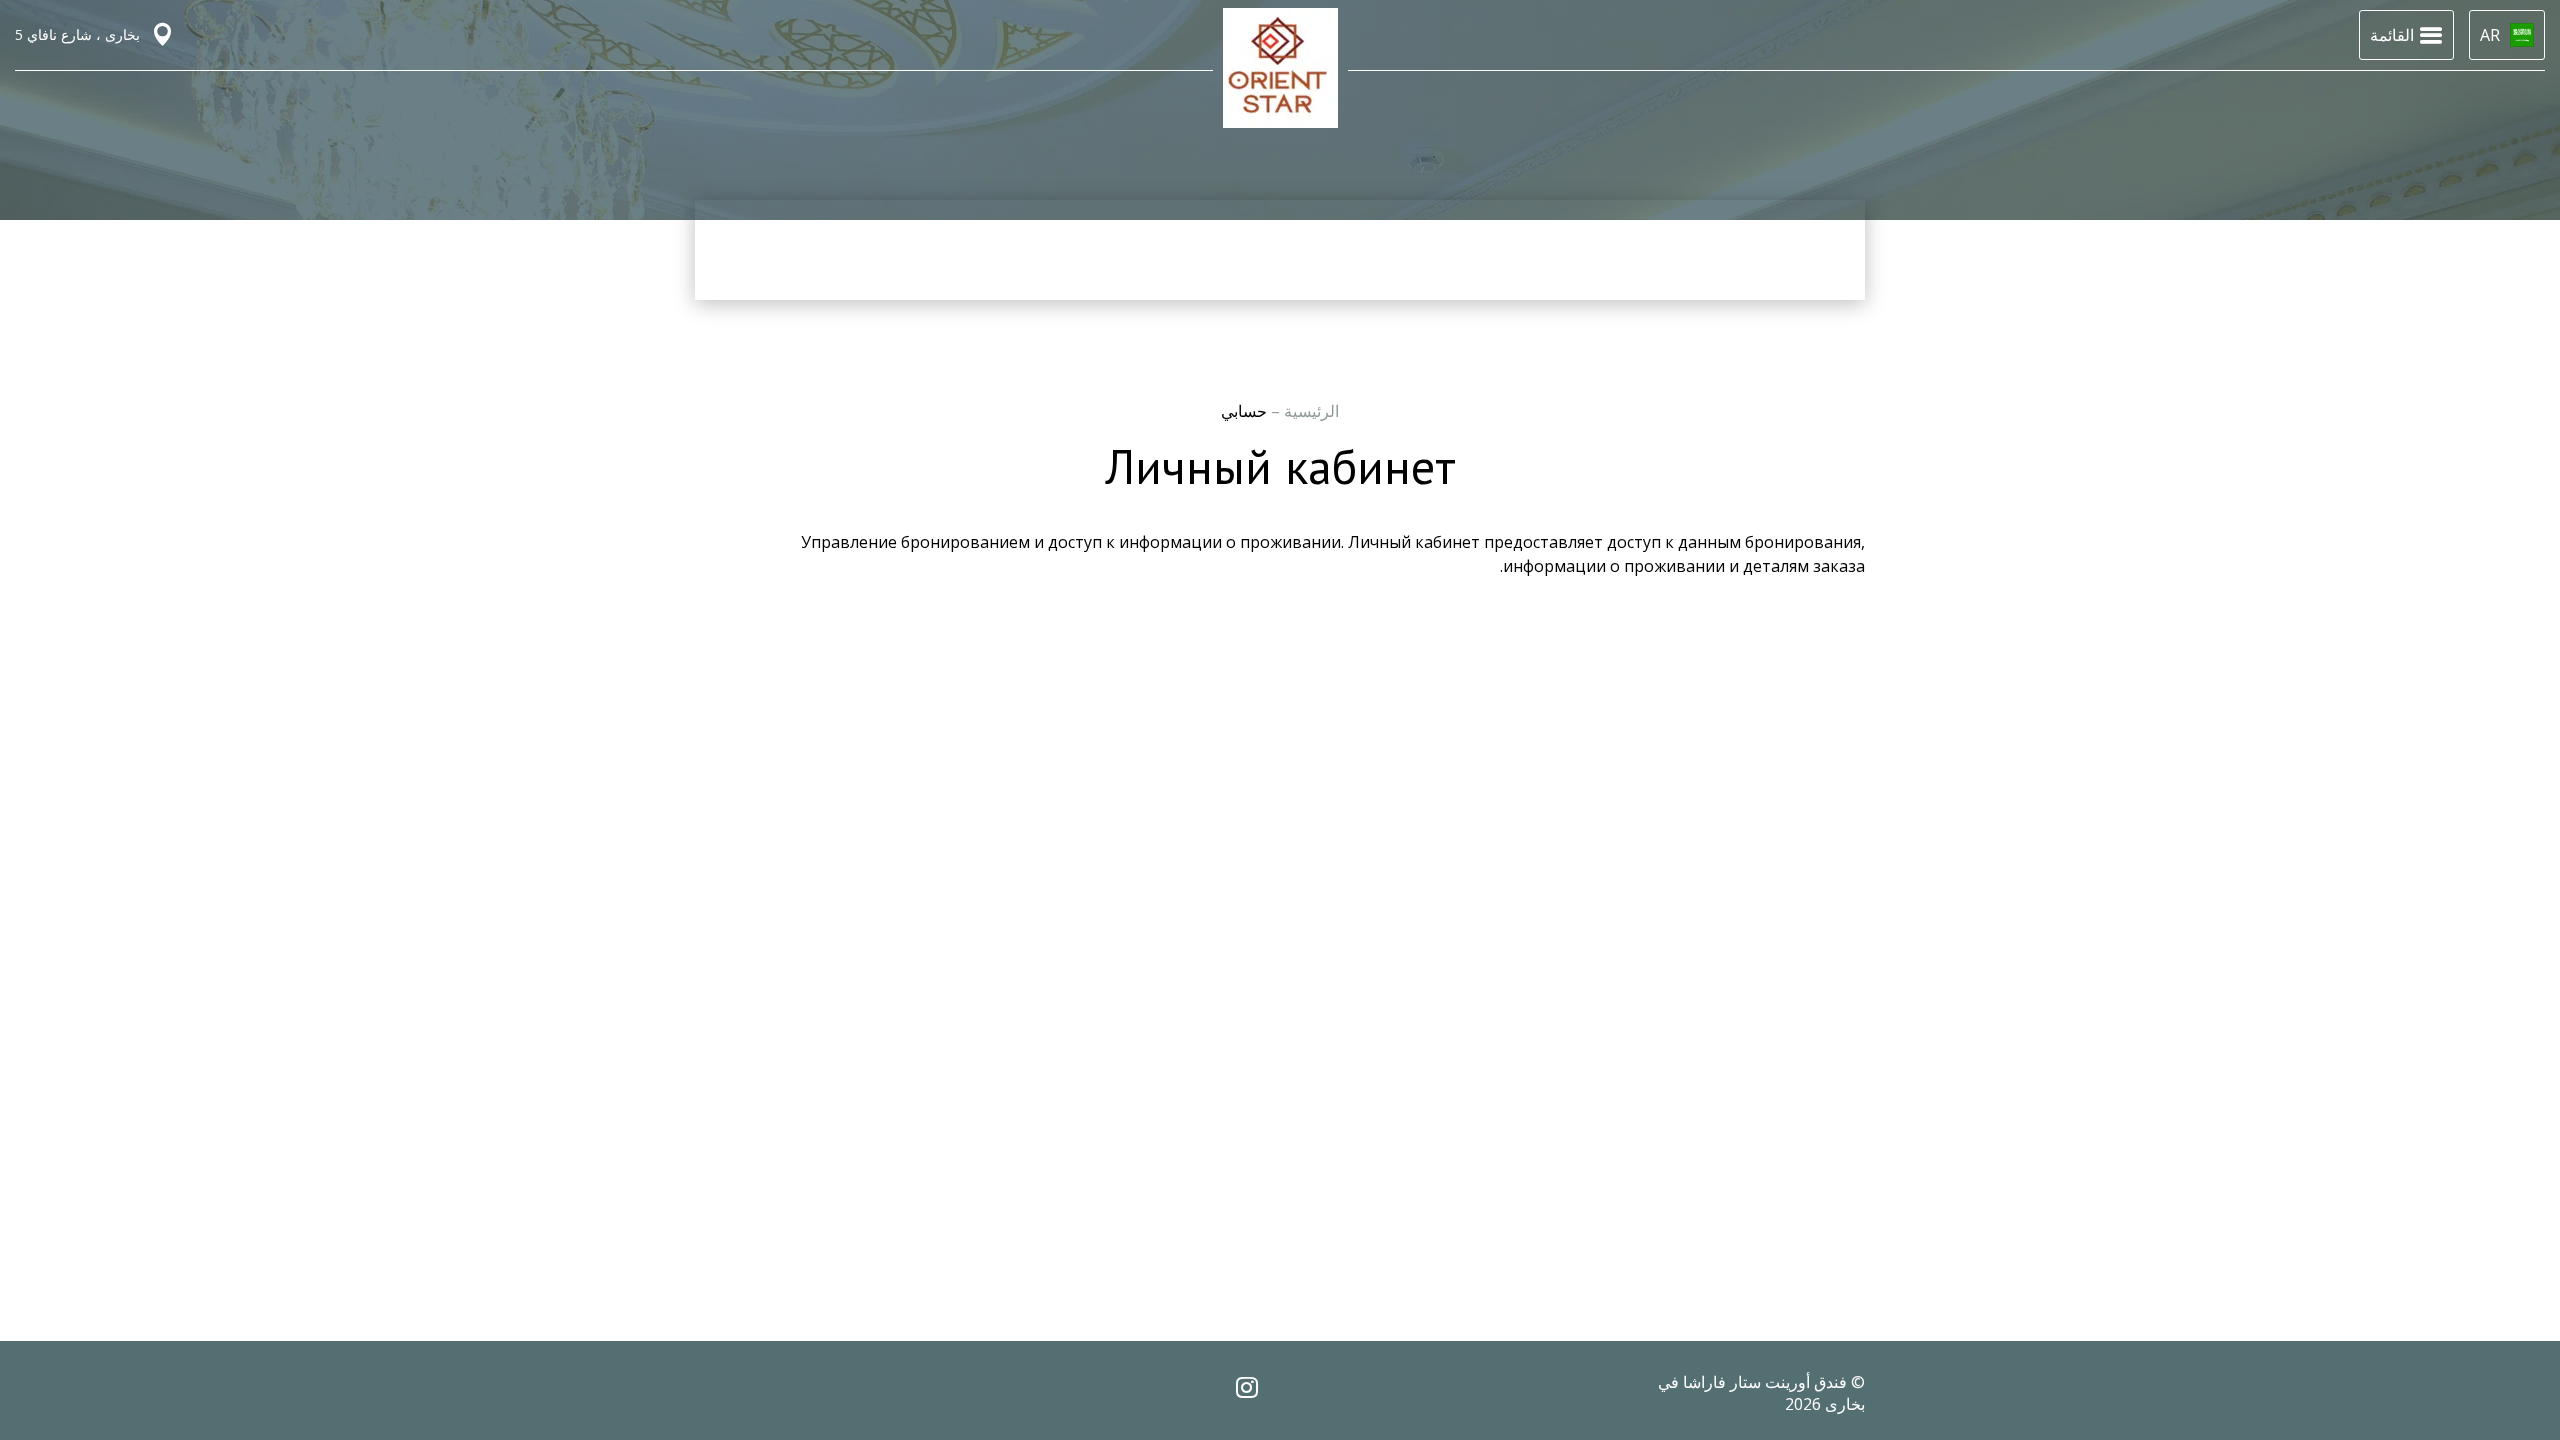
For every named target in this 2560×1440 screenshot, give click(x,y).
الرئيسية (1309, 411)
